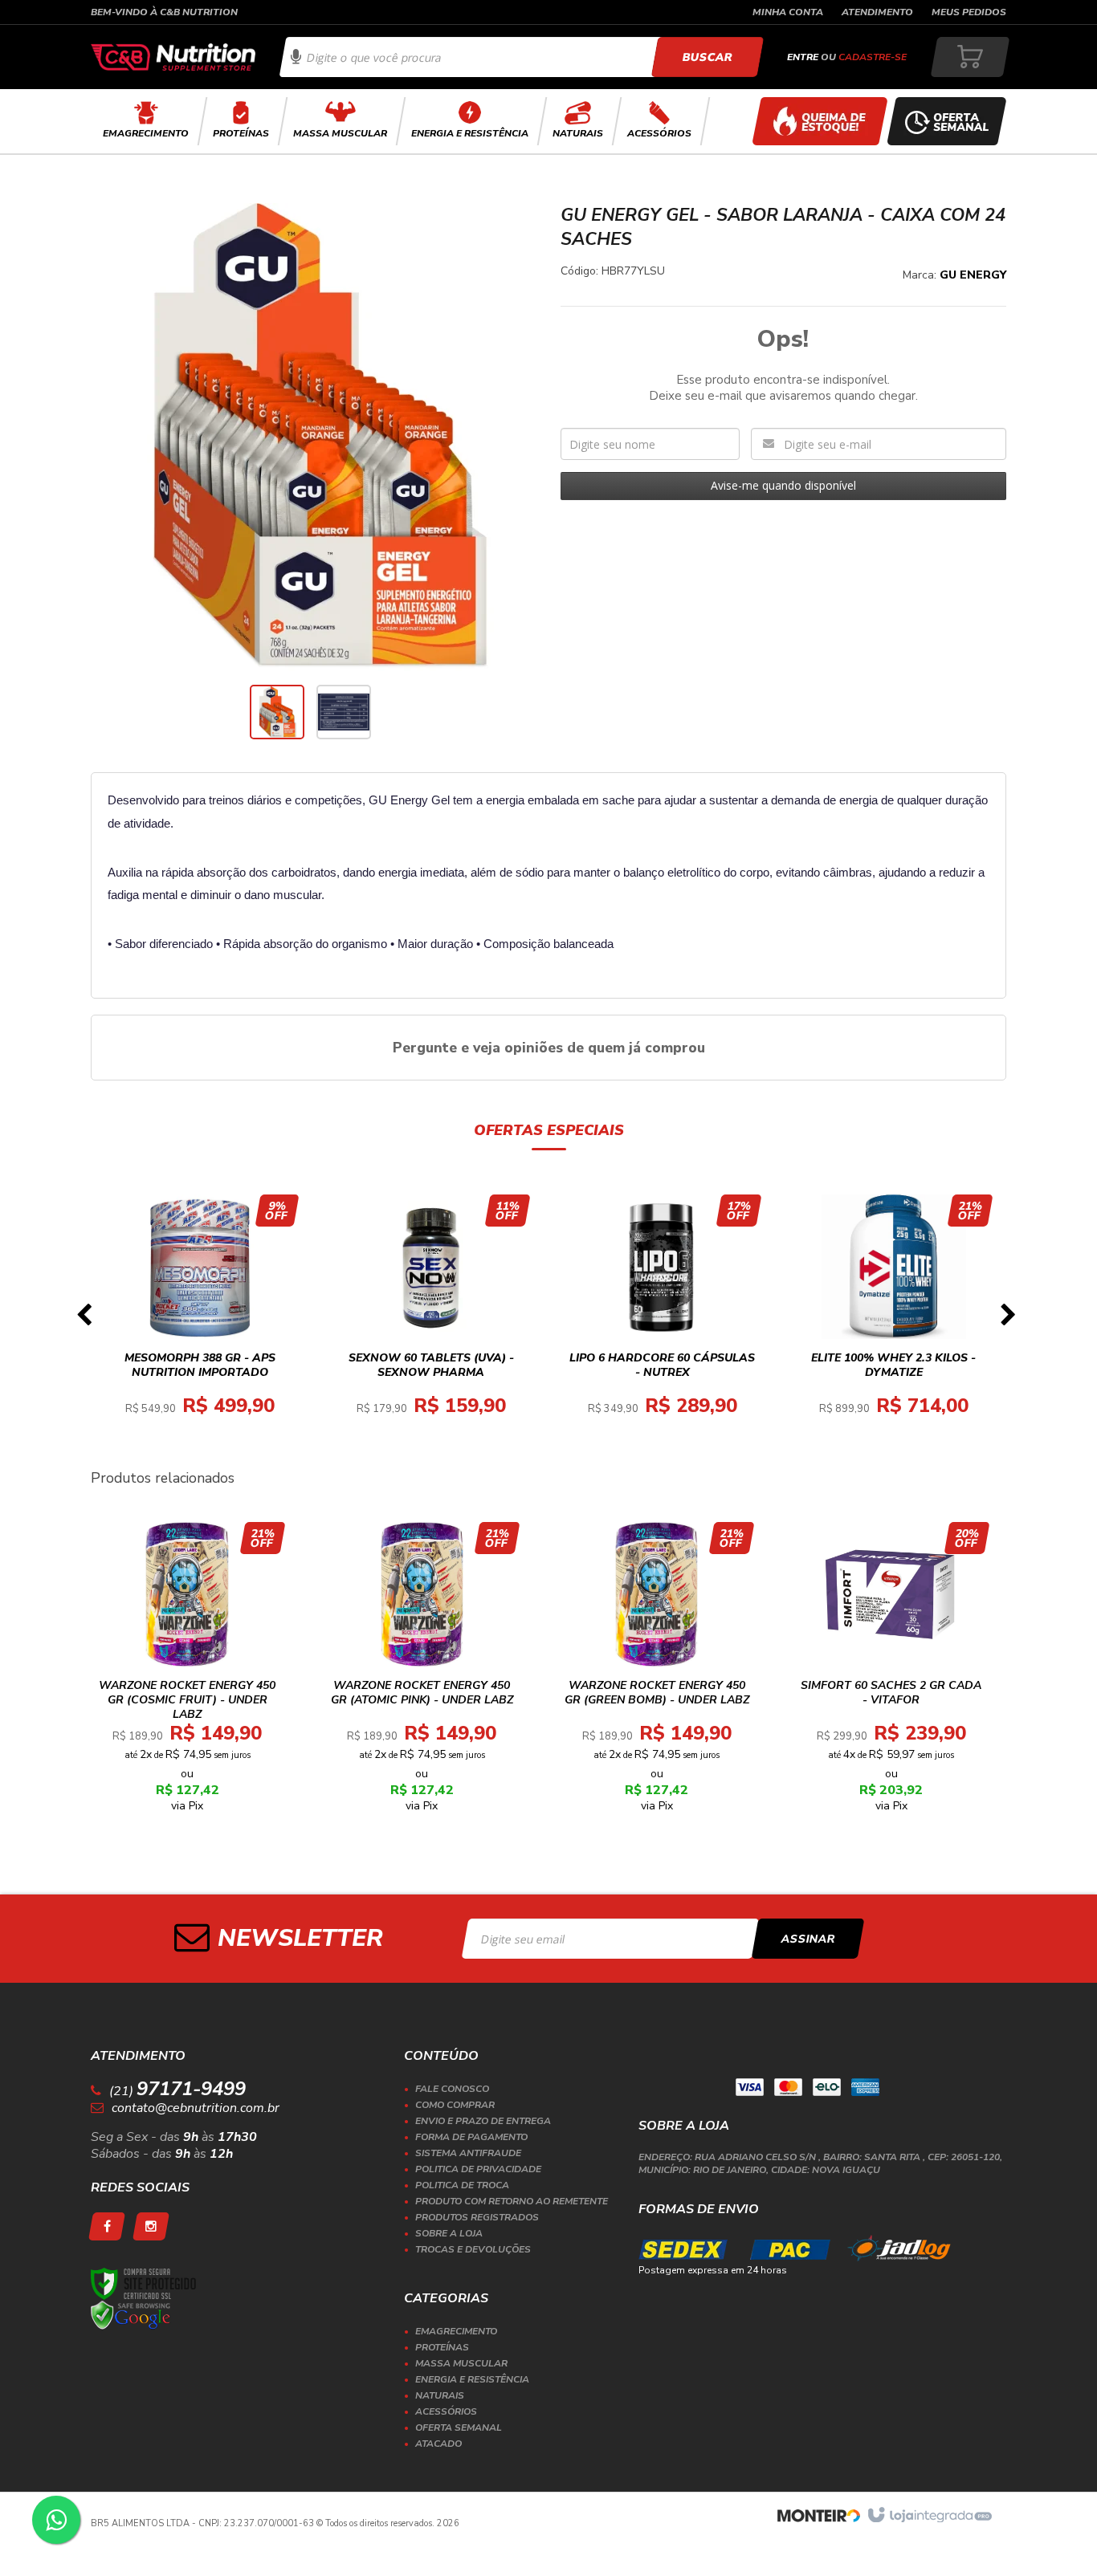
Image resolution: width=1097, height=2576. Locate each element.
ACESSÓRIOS (446, 2411)
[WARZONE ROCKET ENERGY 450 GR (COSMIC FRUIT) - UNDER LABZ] (188, 1672)
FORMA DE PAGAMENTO (471, 2137)
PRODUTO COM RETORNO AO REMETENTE (512, 2201)
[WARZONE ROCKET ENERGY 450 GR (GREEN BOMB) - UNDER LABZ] (657, 1672)
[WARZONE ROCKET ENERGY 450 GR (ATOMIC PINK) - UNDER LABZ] (422, 1672)
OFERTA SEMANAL (459, 2427)
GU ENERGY (973, 275)
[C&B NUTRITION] (173, 57)
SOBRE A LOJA (449, 2233)
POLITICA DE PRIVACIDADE (478, 2169)
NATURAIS (440, 2395)
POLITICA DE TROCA (462, 2185)
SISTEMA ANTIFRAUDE (468, 2153)
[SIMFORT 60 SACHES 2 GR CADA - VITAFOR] (891, 1672)
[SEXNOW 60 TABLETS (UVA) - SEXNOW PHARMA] (431, 1320)
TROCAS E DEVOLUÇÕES (473, 2249)
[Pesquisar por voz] (296, 57)
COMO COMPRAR (455, 2105)
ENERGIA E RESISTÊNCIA (472, 2379)
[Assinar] (808, 1939)
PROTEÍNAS (442, 2347)
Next (1008, 1320)
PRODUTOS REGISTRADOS (477, 2217)
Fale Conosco (452, 2089)
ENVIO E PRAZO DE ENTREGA (483, 2121)
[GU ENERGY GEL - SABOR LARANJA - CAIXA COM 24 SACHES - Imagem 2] (344, 712)
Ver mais (209, 1378)
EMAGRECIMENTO (456, 2331)
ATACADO (438, 2444)
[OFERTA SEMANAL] (947, 121)
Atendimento (877, 12)
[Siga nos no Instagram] (151, 2226)
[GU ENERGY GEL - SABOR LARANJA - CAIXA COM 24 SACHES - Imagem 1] (277, 712)
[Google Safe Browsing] (131, 2315)
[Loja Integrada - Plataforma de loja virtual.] (929, 2516)
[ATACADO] (820, 121)
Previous (84, 1320)
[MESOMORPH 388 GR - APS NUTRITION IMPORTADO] (200, 1320)
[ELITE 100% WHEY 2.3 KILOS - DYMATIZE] (894, 1320)
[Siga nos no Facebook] (107, 2226)
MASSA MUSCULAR (461, 2363)
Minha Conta (788, 12)
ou (847, 57)
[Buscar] (707, 57)
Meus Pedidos (969, 12)
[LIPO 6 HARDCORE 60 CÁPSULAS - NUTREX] (663, 1320)
